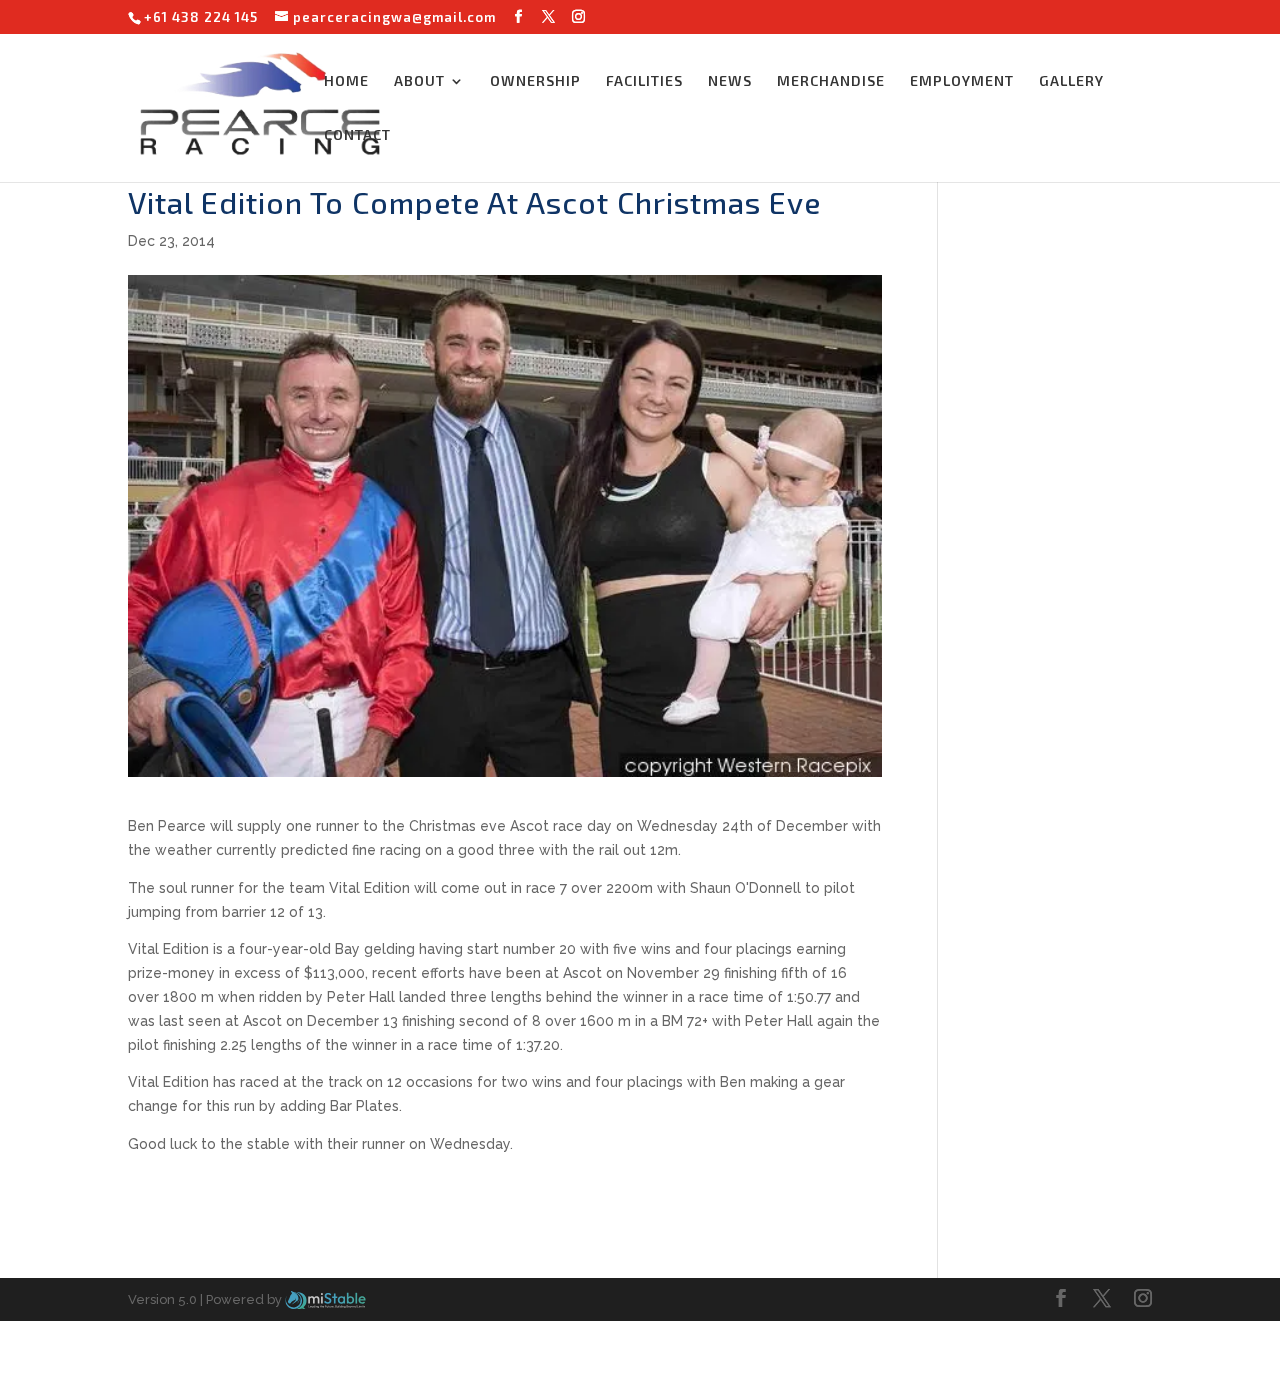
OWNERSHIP (535, 81)
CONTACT (357, 135)
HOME (346, 81)
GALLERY (1071, 81)
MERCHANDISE (831, 81)
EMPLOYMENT (962, 81)
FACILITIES (644, 81)
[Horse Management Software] (325, 1299)
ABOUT (419, 81)
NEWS (730, 81)
